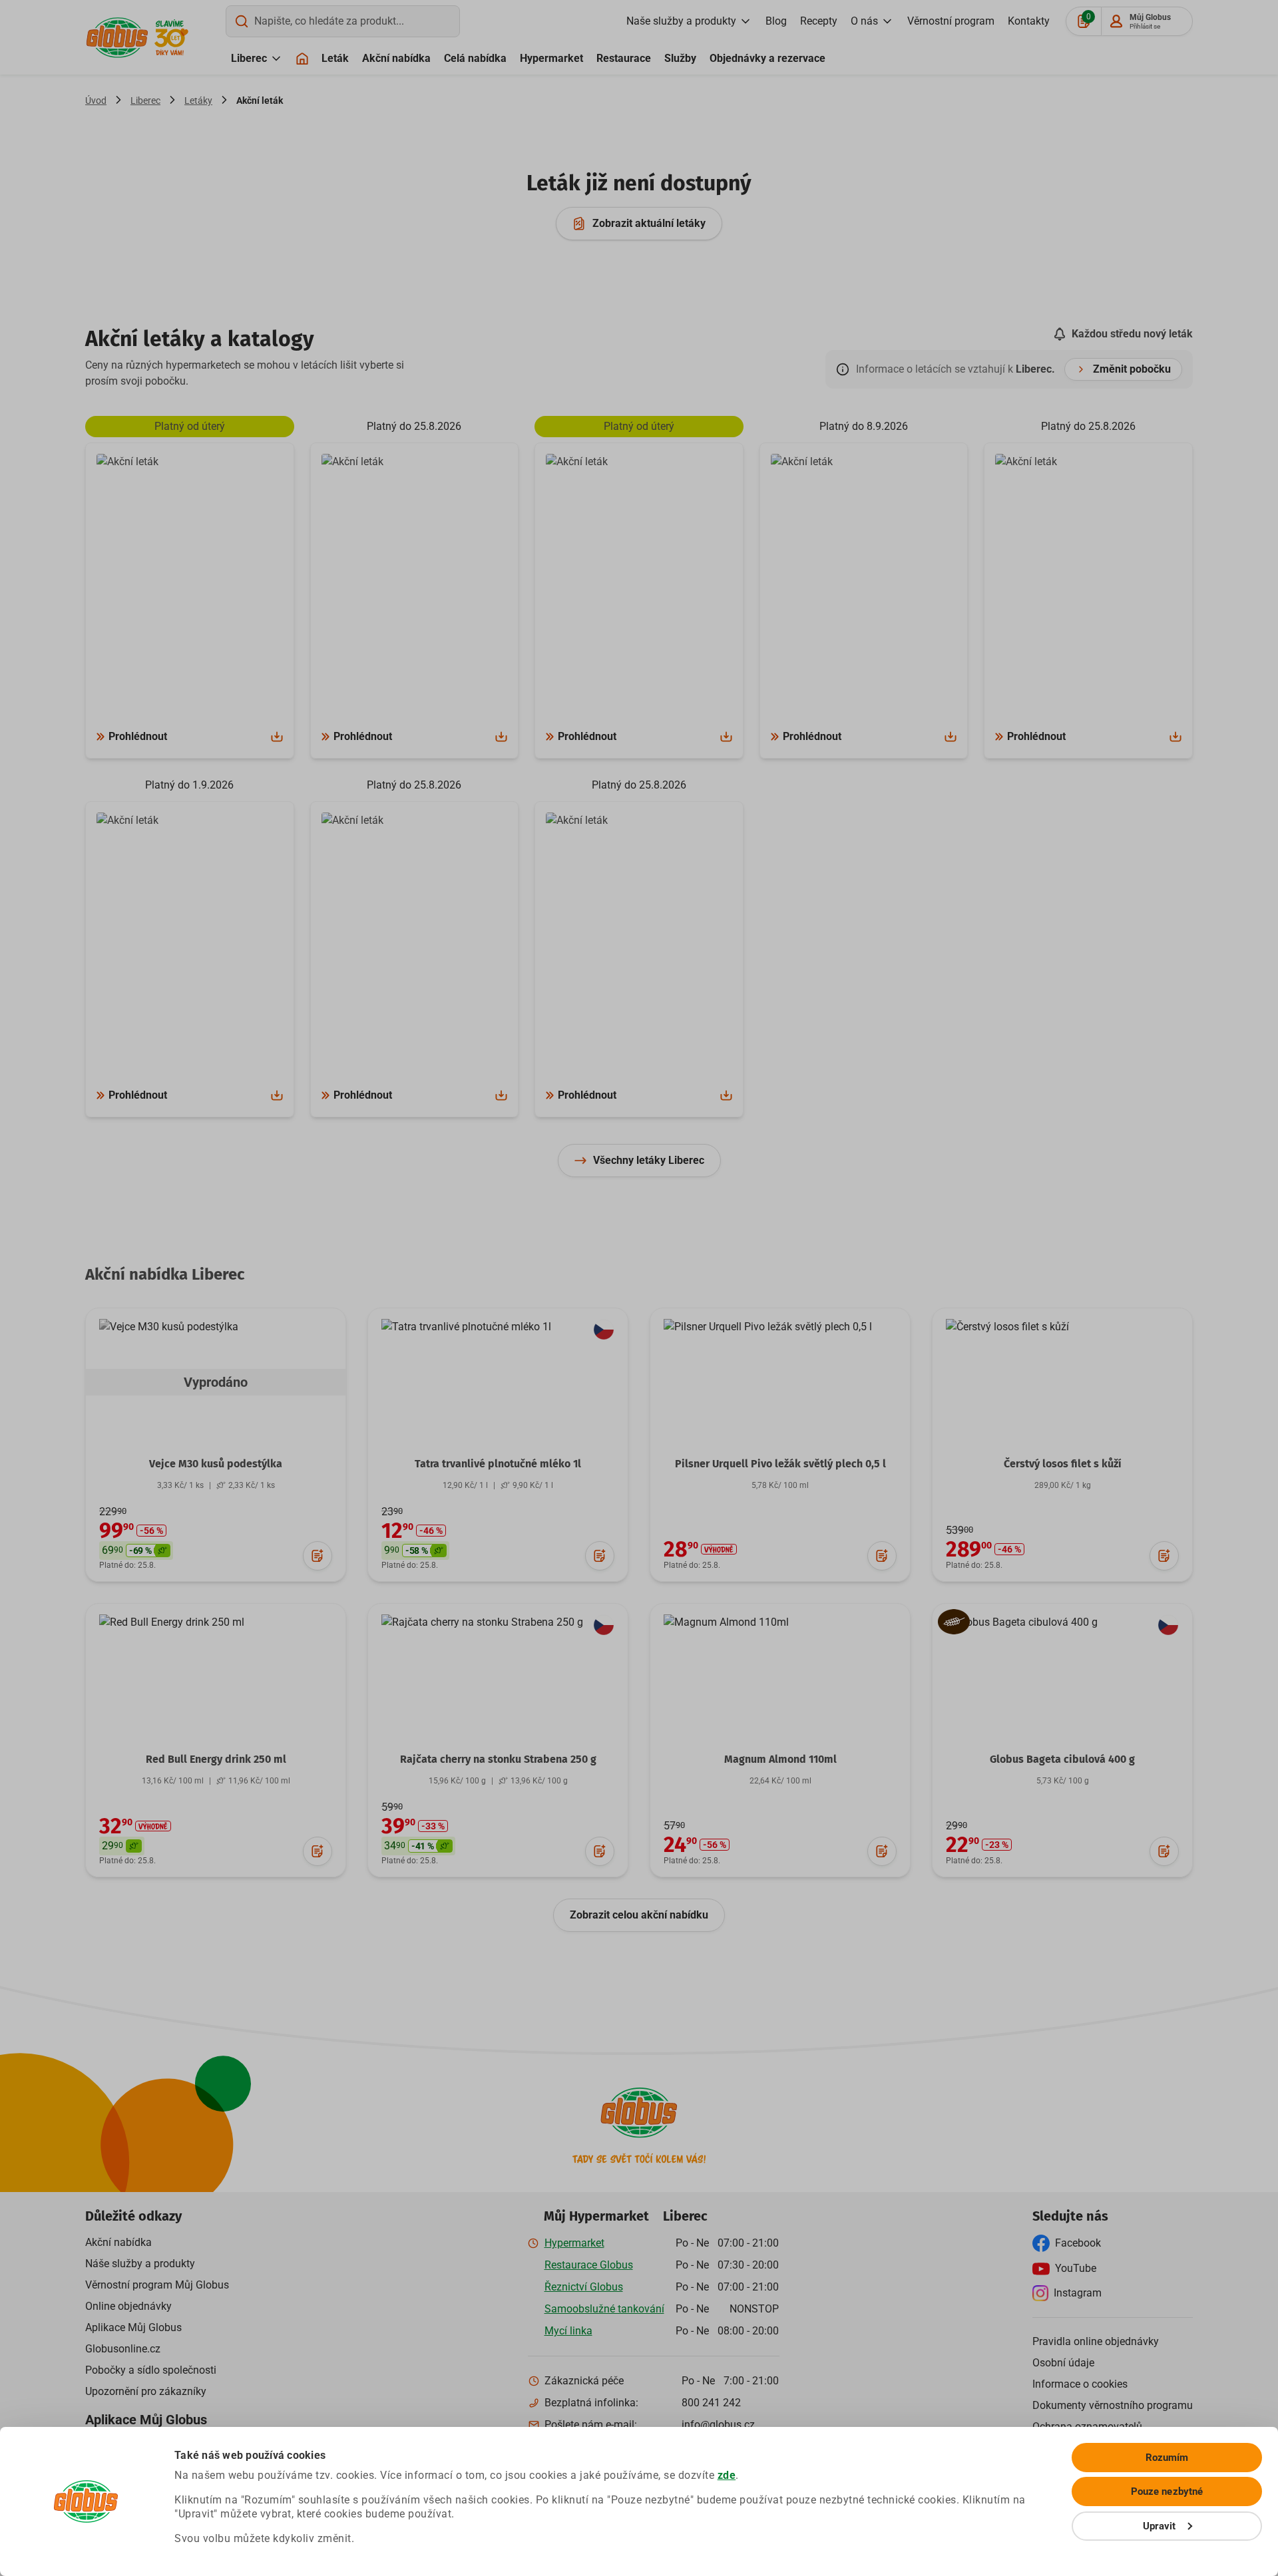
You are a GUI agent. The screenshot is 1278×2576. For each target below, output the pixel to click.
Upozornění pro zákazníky (146, 2391)
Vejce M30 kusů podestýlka (216, 1464)
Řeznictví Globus (584, 2287)
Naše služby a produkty (681, 21)
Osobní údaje (1063, 2363)
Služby (680, 58)
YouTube (1076, 2268)
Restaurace (624, 58)
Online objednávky (128, 2306)
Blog (776, 21)
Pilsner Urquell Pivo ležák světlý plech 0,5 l (780, 1464)
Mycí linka (568, 2331)
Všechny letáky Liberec (649, 1160)
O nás (864, 21)
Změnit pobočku (1132, 369)
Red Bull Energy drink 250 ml (216, 1759)
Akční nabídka (396, 58)
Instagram (1078, 2293)
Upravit (1160, 2526)
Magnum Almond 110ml (780, 1759)
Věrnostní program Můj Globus (157, 2285)
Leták (335, 58)
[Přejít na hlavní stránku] (117, 38)
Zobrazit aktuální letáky (649, 223)
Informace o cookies (1080, 2384)
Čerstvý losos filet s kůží (1063, 1464)
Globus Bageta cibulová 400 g (1062, 1759)
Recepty (819, 21)
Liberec (249, 58)
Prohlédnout (138, 736)
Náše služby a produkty (140, 2264)
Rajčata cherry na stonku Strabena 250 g (498, 1759)
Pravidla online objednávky (1096, 2341)
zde (727, 2475)
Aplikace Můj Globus (133, 2327)
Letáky (198, 100)
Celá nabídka (475, 58)
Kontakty (1029, 21)
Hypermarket (551, 58)
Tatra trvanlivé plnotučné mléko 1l (498, 1464)
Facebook (1078, 2243)
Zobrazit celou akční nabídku (639, 1915)
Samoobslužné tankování (604, 2309)
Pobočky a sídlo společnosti (151, 2370)
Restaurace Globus (589, 2265)
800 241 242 (711, 2403)
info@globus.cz (718, 2425)
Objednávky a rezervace (767, 58)
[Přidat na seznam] (318, 1556)
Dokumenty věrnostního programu (1113, 2405)
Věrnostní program (951, 21)
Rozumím (1167, 2458)
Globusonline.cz (123, 2349)
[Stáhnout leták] (277, 737)
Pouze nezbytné (1167, 2491)
